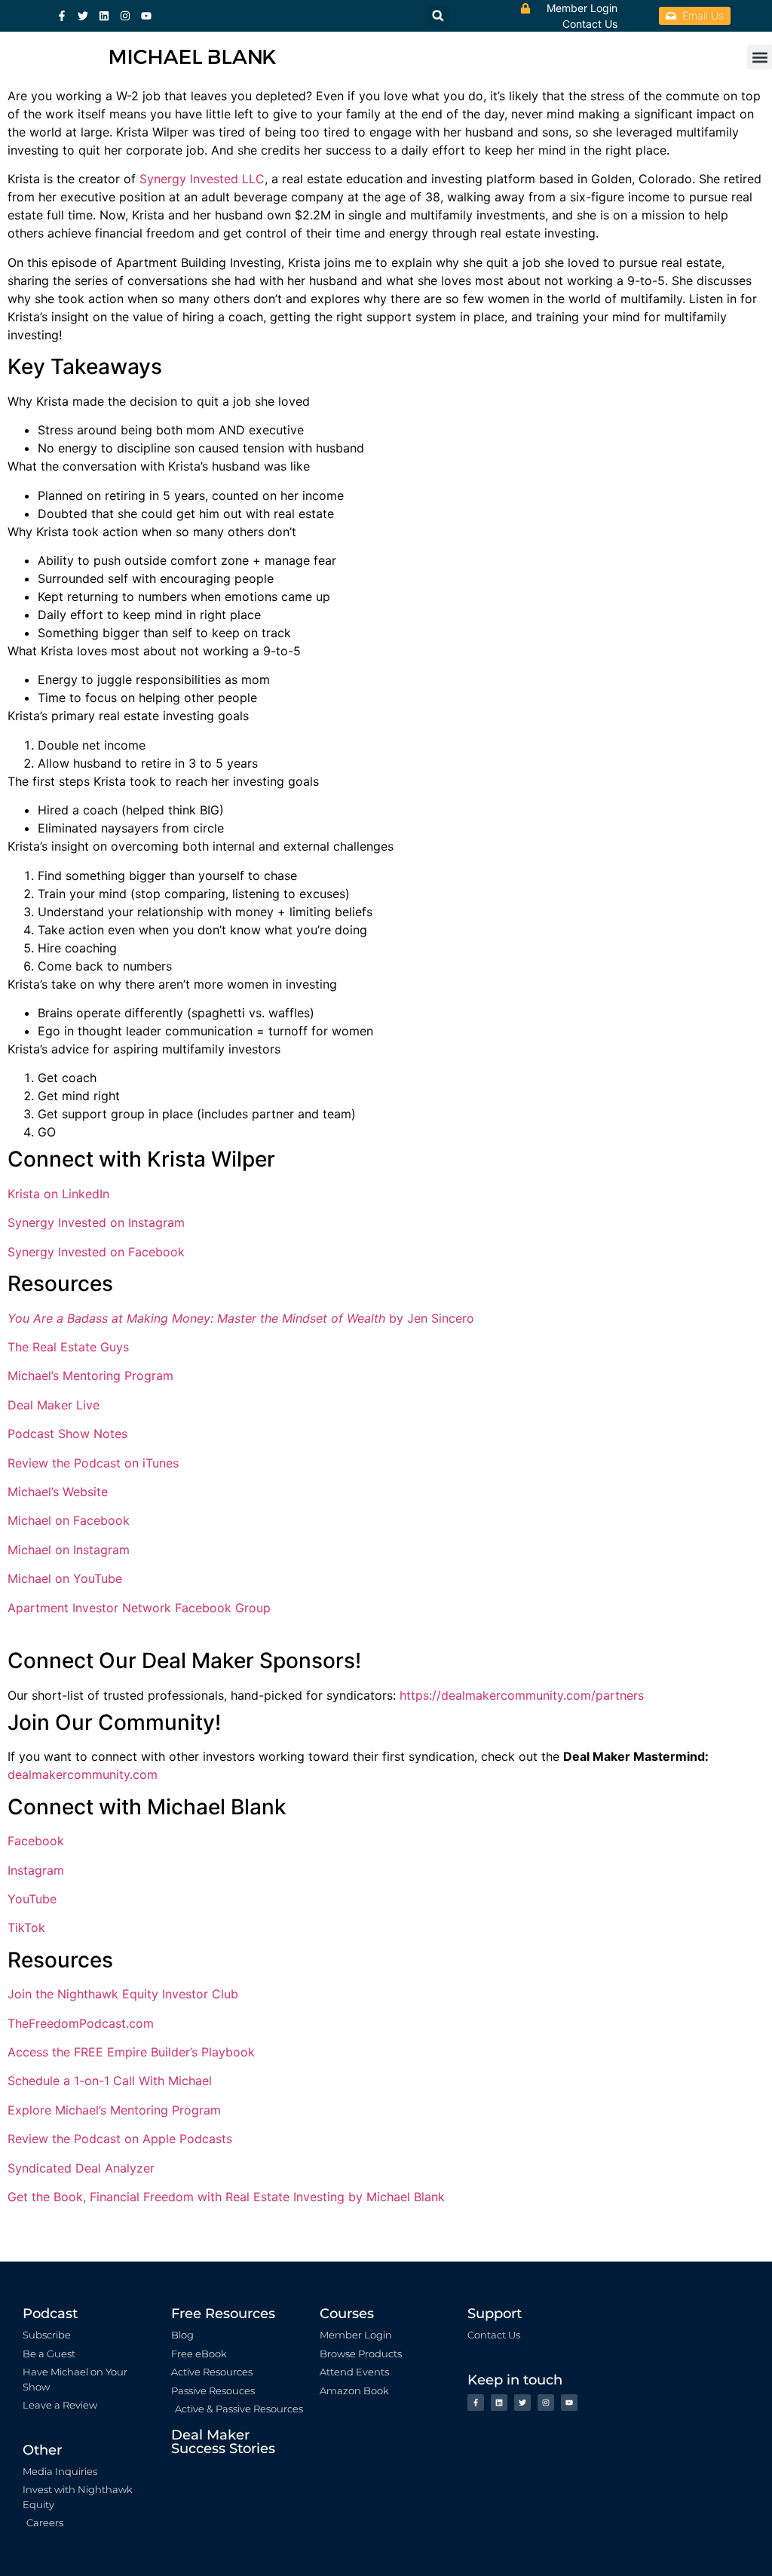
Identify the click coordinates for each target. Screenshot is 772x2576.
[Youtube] (146, 16)
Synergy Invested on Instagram (96, 1222)
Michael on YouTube (65, 1578)
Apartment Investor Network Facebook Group (139, 1608)
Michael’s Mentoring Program (90, 1375)
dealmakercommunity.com (83, 1774)
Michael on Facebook (69, 1520)
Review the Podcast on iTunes (93, 1463)
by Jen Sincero (241, 1318)
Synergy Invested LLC (202, 179)
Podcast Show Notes (67, 1434)
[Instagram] (125, 16)
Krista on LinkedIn (58, 1194)
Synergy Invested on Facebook (96, 1252)
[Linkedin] (104, 16)
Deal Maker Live (54, 1405)
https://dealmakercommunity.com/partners (522, 1695)
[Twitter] (83, 16)
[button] (760, 57)
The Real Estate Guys (68, 1347)
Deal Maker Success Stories (223, 2442)
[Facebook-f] (62, 16)
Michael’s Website (58, 1492)
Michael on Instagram (69, 1550)
